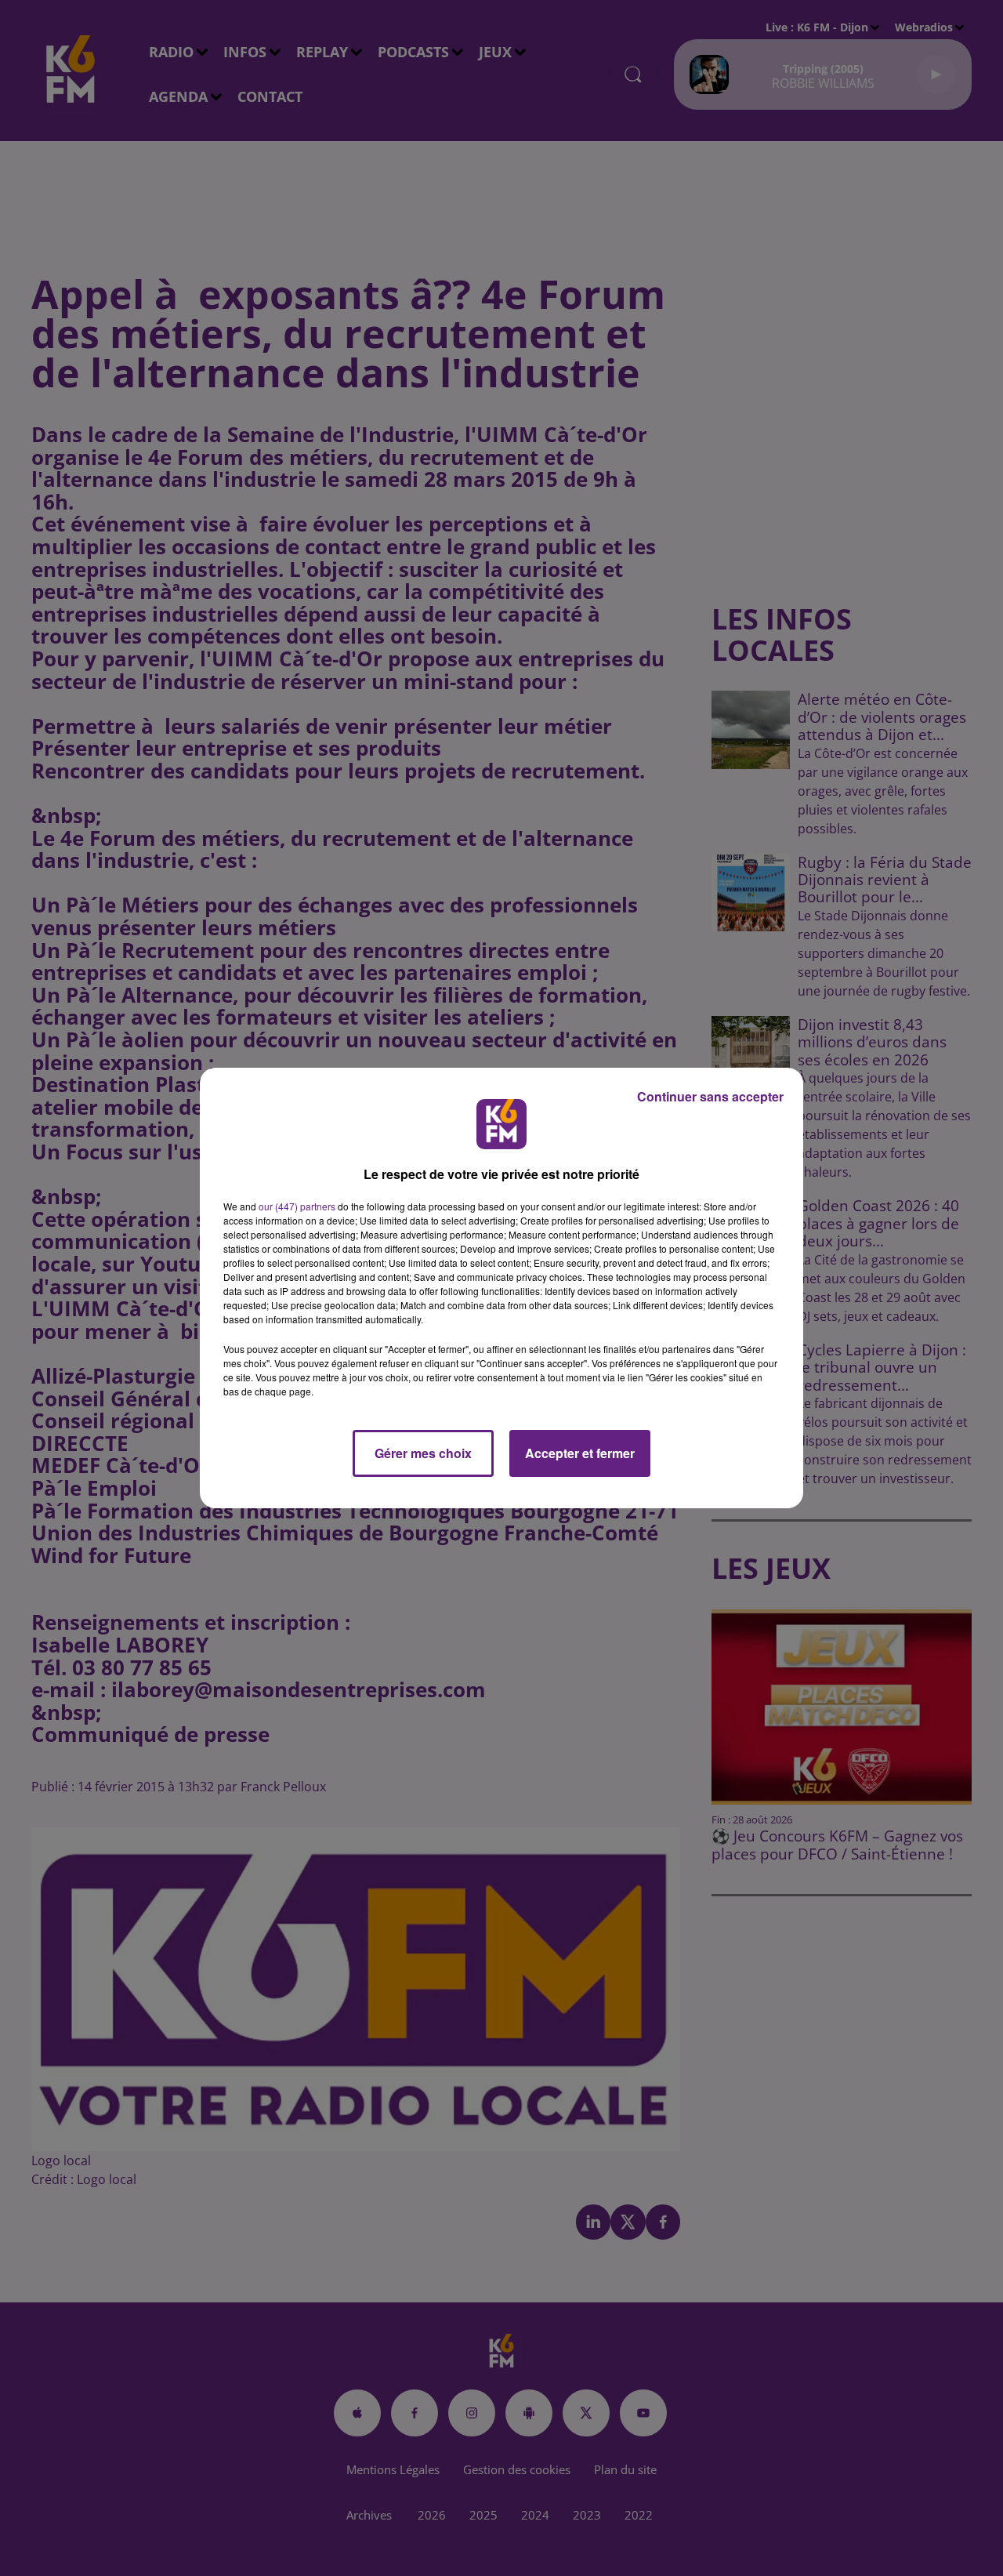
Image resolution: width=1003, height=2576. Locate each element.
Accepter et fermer (580, 1453)
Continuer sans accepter (710, 1096)
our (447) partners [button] (297, 1206)
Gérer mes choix (423, 1453)
